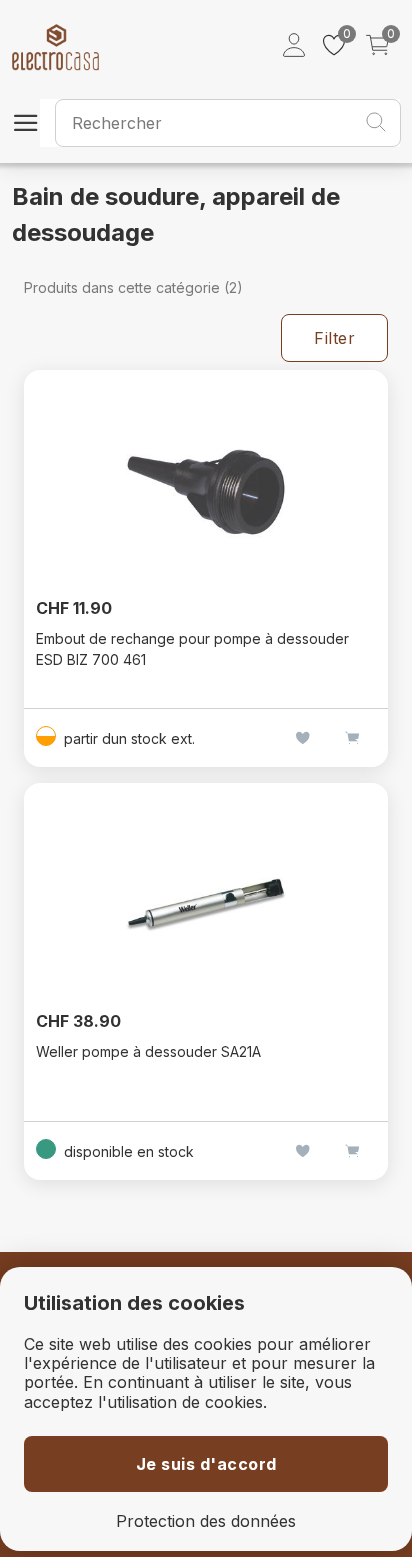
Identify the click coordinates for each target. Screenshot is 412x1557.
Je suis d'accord (206, 1464)
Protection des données (206, 1521)
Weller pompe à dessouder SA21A (148, 1051)
